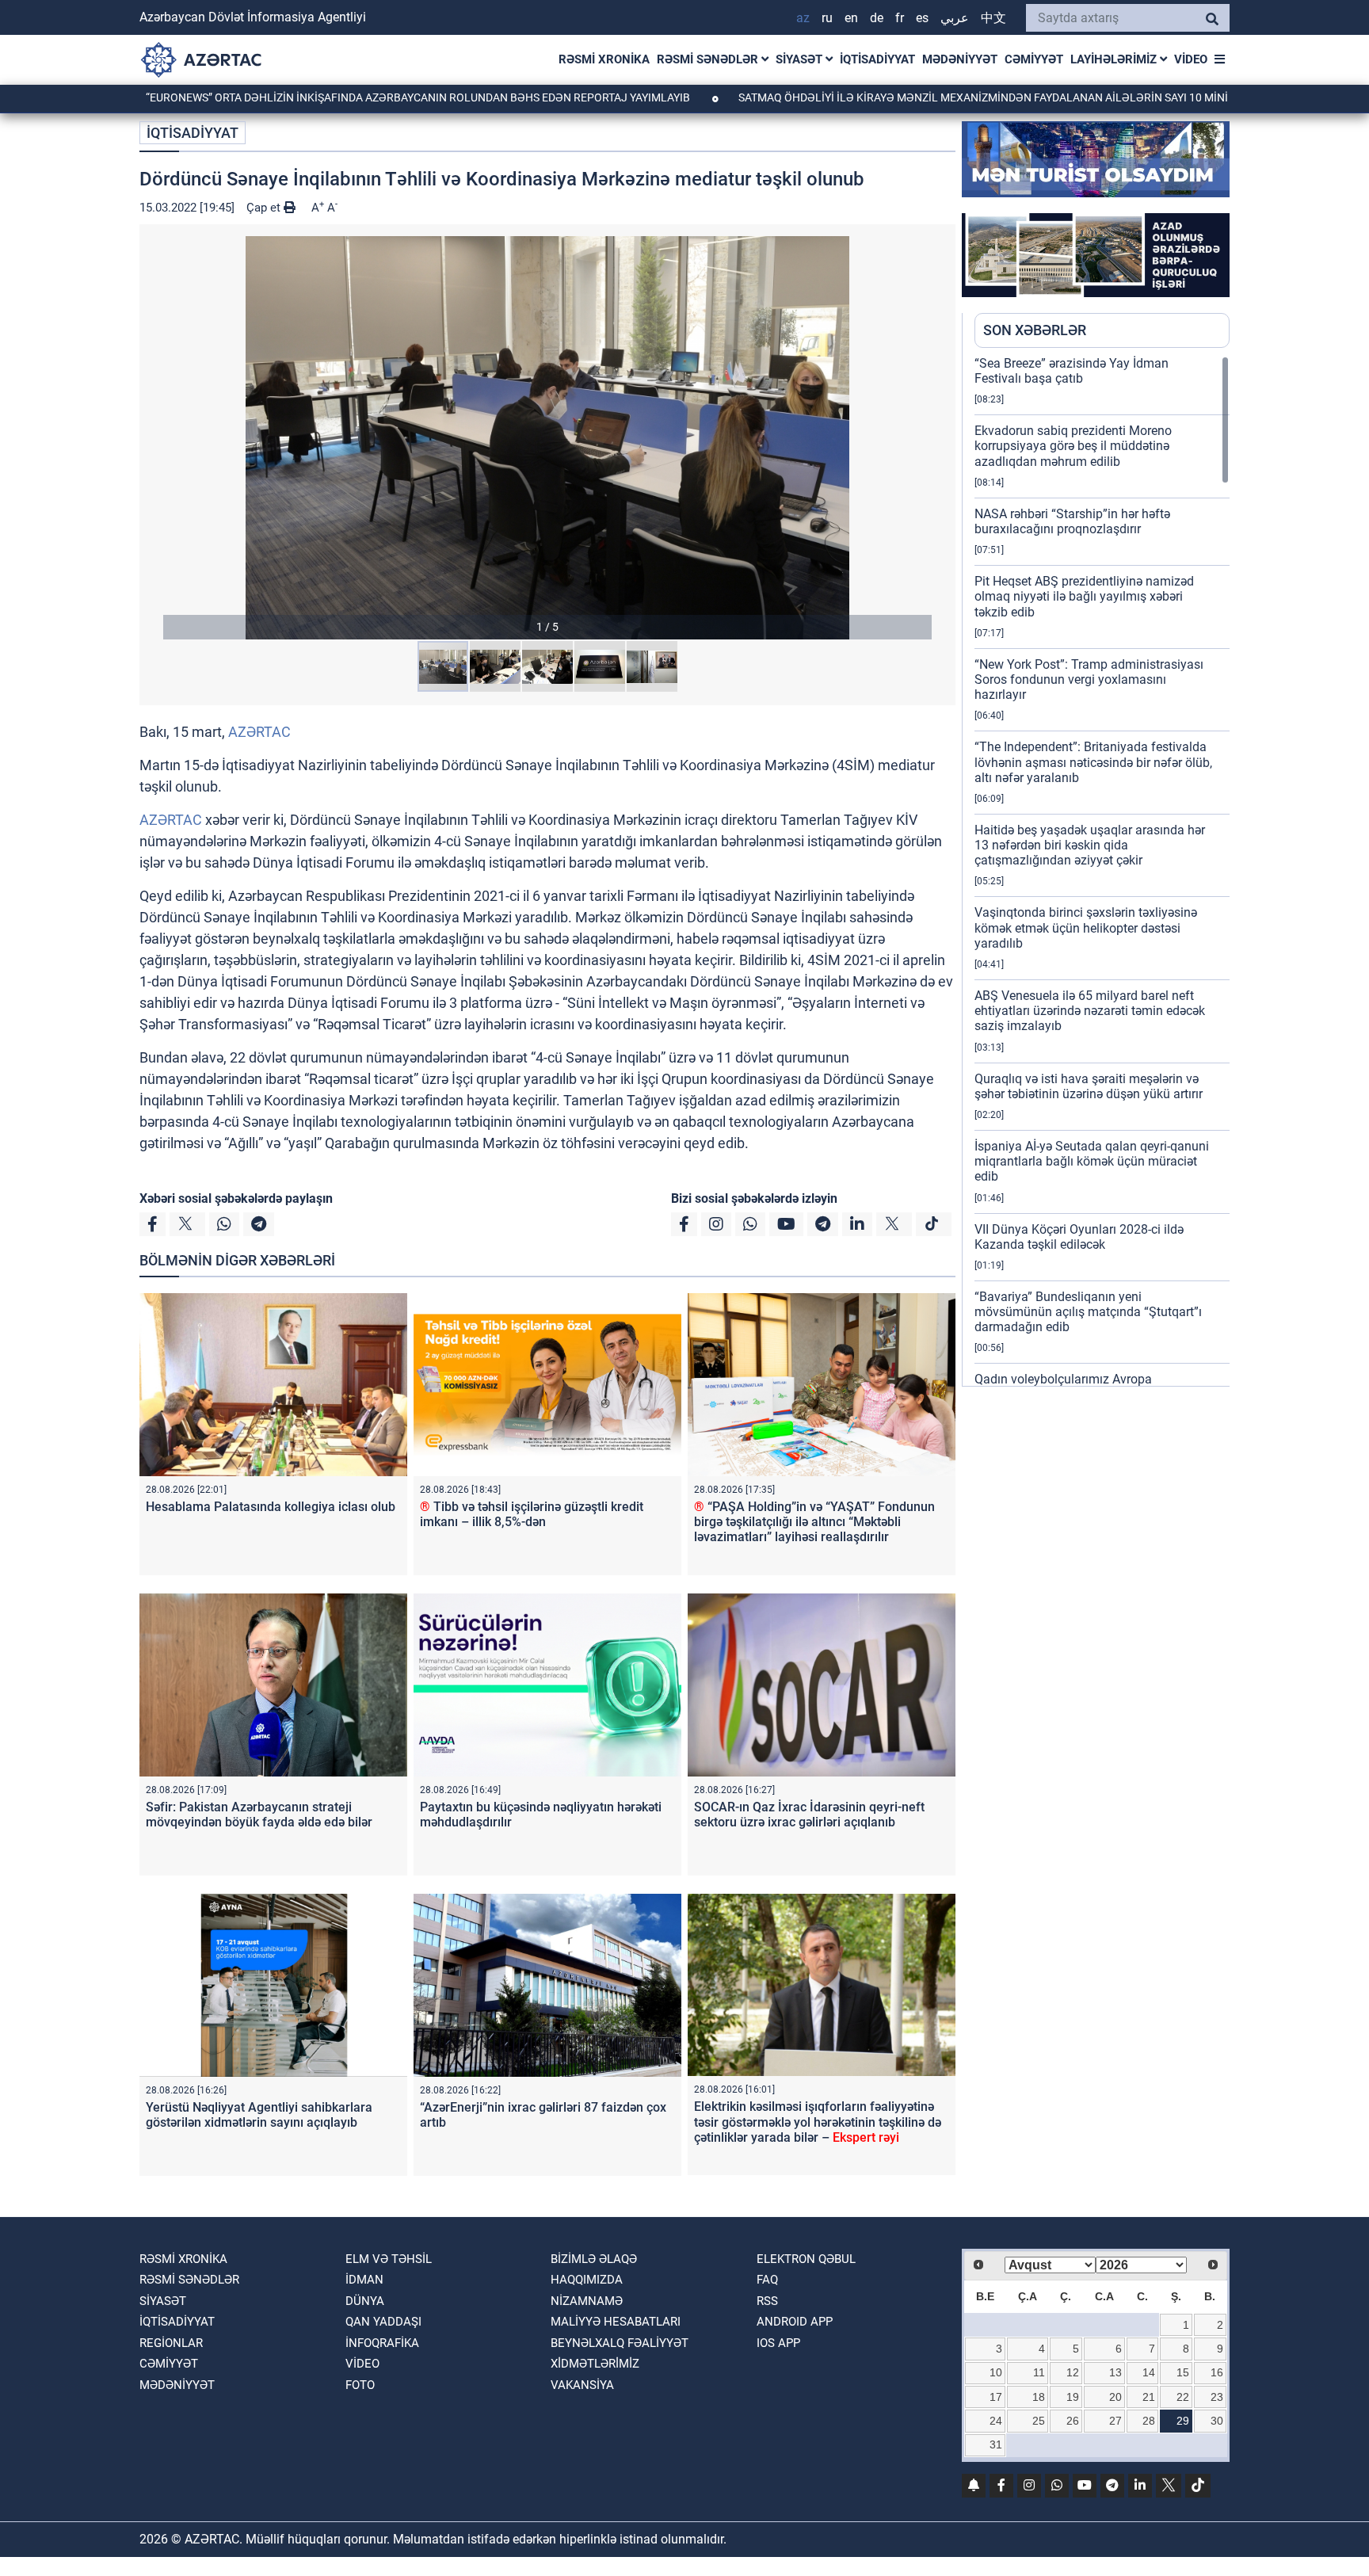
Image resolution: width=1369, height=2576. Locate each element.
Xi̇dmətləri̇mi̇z (595, 2364)
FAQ (767, 2280)
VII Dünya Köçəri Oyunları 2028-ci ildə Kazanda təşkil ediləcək (1079, 1237)
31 (996, 2444)
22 (1183, 2397)
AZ (803, 18)
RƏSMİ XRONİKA (604, 59)
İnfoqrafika (382, 2343)
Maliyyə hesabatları (616, 2322)
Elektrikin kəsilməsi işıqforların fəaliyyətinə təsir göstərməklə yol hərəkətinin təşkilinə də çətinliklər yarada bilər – (818, 2122)
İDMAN (364, 2280)
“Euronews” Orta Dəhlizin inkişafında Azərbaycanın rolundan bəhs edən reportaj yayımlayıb (311, 97)
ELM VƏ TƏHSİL (389, 2259)
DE (877, 18)
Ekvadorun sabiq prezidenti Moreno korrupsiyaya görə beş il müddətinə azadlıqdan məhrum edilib (1073, 446)
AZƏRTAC (259, 732)
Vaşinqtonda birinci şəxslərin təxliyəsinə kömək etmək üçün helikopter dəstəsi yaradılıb (1086, 927)
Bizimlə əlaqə (594, 2259)
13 (1115, 2372)
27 (1115, 2421)
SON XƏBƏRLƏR (1035, 330)
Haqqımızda (587, 2280)
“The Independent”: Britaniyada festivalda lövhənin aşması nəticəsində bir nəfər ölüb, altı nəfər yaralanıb (1093, 762)
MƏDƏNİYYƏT (960, 59)
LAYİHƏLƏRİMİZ (1115, 59)
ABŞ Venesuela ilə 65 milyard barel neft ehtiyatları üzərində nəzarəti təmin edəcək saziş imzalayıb (1090, 1011)
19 (1073, 2397)
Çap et (265, 208)
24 (996, 2421)
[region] (1102, 871)
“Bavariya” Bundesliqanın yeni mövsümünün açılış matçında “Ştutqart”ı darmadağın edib (1088, 1312)
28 (1149, 2421)
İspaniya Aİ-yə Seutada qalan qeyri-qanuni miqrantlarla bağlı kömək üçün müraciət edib (1092, 1161)
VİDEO (1191, 59)
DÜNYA (365, 2301)
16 (1217, 2372)
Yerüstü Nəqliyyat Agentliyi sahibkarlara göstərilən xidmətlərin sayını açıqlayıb (259, 2115)
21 (1149, 2397)
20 (1115, 2397)
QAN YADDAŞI (383, 2322)
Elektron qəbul (806, 2259)
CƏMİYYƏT (1034, 59)
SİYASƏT (801, 59)
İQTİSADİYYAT (877, 59)
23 (1217, 2397)
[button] (547, 438)
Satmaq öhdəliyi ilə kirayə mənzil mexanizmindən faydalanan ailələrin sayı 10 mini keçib (893, 97)
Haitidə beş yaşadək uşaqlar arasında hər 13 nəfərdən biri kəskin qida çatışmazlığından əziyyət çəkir (1090, 845)
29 (1183, 2421)
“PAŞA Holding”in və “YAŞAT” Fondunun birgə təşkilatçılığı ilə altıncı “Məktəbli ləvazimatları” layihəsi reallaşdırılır (814, 1522)
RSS (767, 2301)
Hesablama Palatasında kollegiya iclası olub (271, 1507)
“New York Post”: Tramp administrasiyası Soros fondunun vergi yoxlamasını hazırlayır (1089, 679)
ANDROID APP (795, 2322)
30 (1217, 2421)
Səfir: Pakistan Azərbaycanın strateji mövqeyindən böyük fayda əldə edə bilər (259, 1815)
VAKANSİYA (582, 2385)
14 (1149, 2372)
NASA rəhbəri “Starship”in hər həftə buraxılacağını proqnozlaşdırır (1072, 521)
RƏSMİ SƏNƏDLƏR (709, 59)
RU (827, 18)
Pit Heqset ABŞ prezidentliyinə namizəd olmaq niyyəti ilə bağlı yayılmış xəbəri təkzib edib (1084, 596)
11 (1039, 2372)
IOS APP (778, 2343)
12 (1073, 2372)
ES (922, 18)
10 (996, 2372)
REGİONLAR (171, 2343)
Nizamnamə (587, 2301)
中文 (993, 18)
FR (900, 18)
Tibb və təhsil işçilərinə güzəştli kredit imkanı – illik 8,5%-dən (532, 1514)
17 (996, 2397)
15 (1183, 2372)
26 (1073, 2421)
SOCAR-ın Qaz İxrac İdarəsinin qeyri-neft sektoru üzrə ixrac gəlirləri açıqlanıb (809, 1815)
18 (1039, 2397)
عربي (955, 18)
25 (1039, 2421)
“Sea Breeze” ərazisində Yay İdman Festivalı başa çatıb (1072, 371)
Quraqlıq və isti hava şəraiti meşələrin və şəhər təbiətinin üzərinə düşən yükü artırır (1089, 1086)
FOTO (360, 2385)
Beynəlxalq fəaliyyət (620, 2343)
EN (851, 18)
